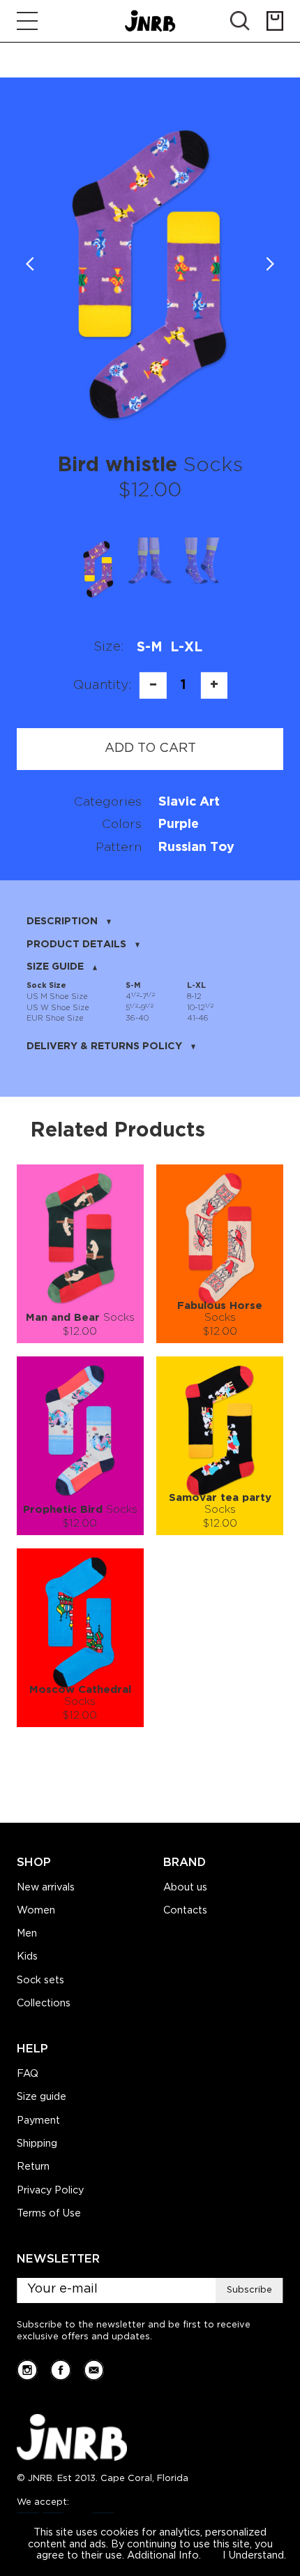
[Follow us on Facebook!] (61, 2370)
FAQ (28, 2074)
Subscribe (249, 2290)
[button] (270, 265)
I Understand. (254, 2556)
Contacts (185, 1911)
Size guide (42, 2097)
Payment (38, 2121)
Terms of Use (49, 2214)
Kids (27, 1957)
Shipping (37, 2144)
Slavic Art (189, 802)
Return (33, 2167)
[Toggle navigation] (27, 21)
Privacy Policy (50, 2191)
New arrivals (46, 1888)
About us (185, 1888)
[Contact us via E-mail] (94, 2370)
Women (36, 1911)
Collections (44, 2004)
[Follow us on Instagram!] (27, 2370)
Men (27, 1934)
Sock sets (40, 1981)
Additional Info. (164, 2556)
